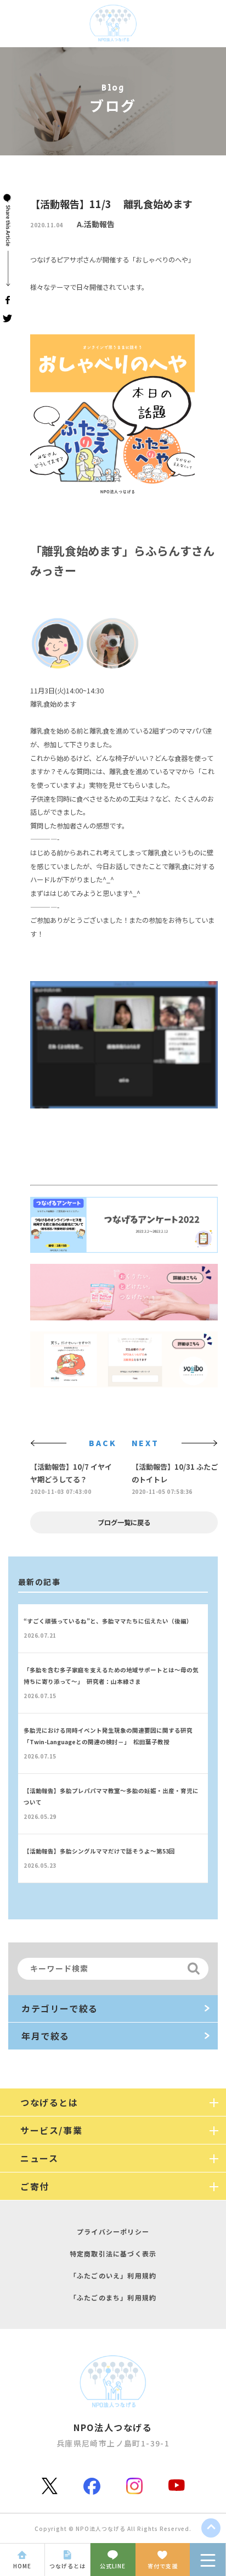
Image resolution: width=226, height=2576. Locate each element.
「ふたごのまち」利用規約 (113, 2297)
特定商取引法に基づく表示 (113, 2253)
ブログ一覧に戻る (124, 1522)
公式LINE (113, 2566)
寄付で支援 (163, 2566)
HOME (22, 2566)
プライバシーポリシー (113, 2231)
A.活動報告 (96, 224)
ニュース (39, 2158)
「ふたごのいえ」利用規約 (113, 2275)
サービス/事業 (51, 2130)
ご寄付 (35, 2186)
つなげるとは (67, 2566)
